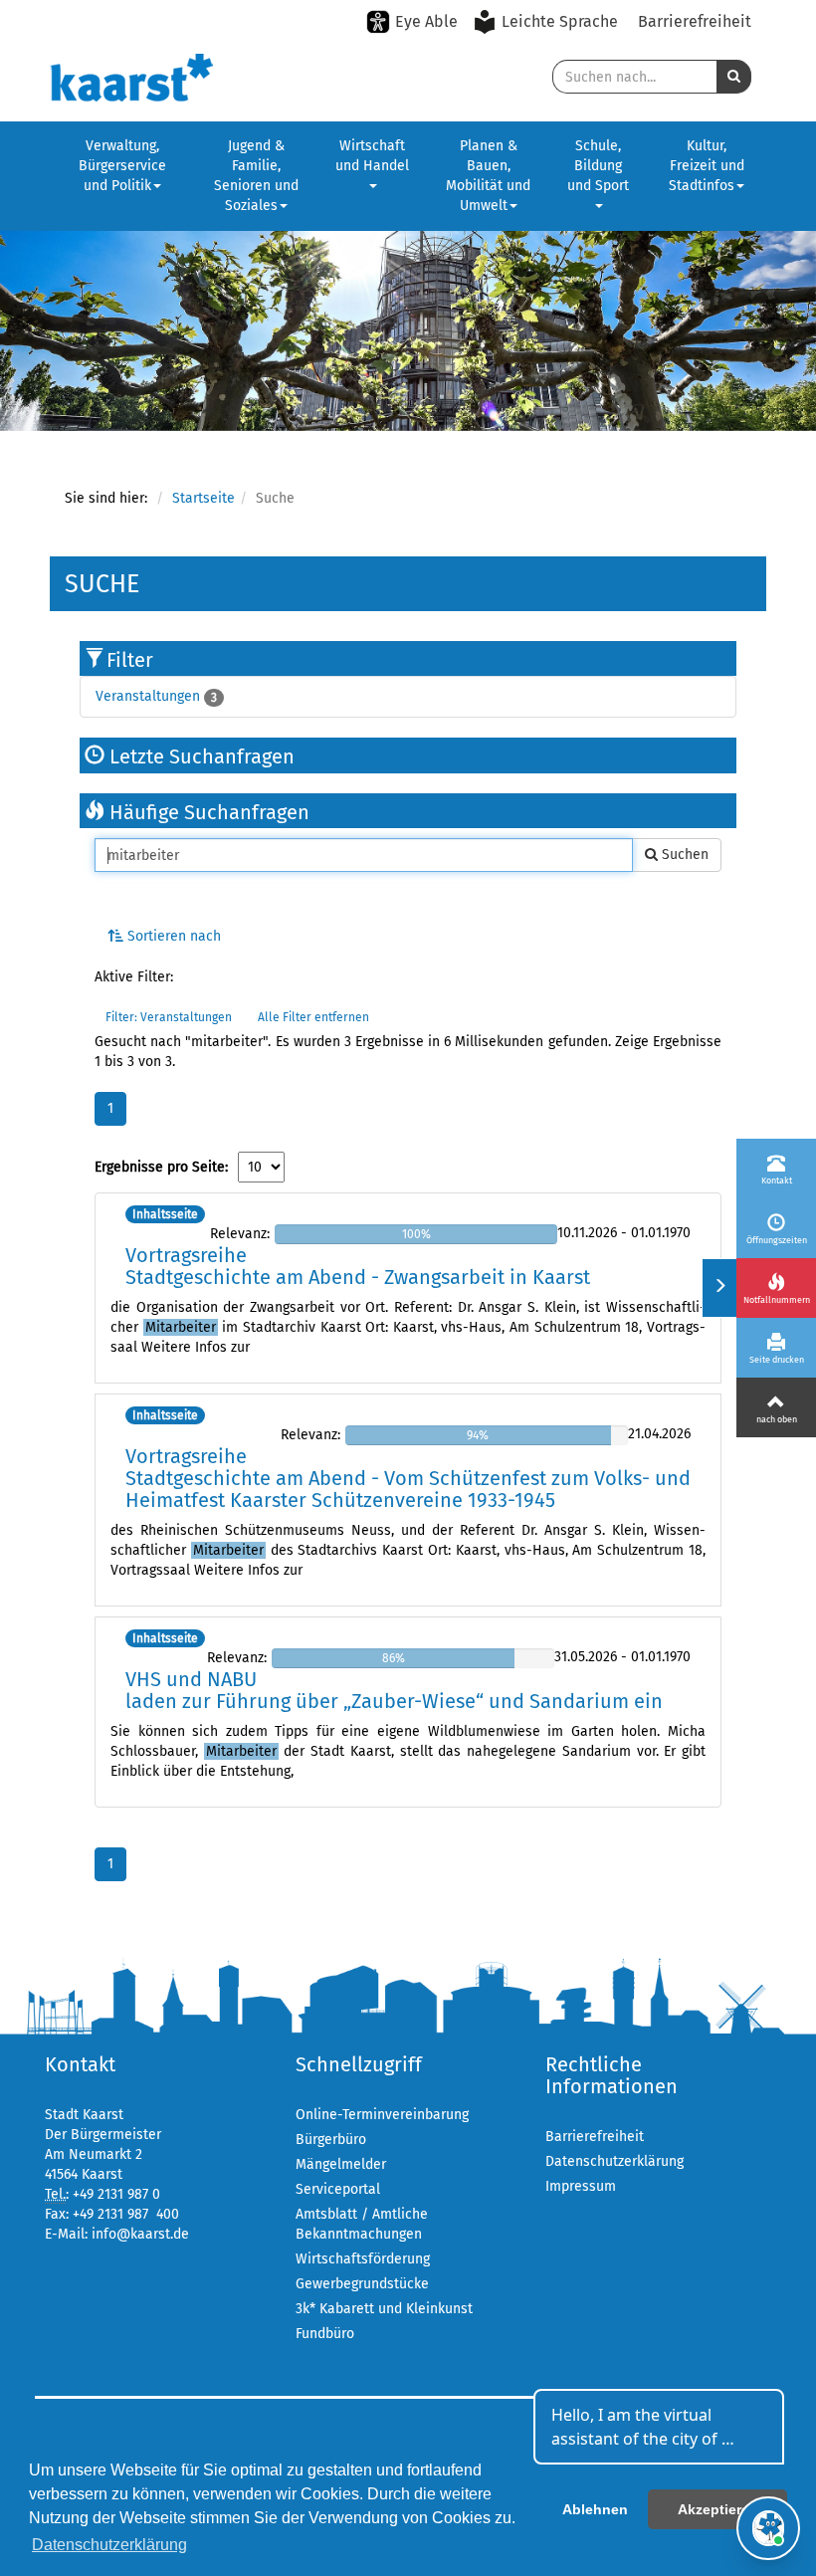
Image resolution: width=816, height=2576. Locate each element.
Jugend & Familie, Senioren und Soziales (256, 176)
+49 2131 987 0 (116, 2194)
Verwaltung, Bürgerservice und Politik (122, 166)
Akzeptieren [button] (718, 2509)
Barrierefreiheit (695, 21)
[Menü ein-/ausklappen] (719, 1288)
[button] (734, 77)
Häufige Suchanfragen (207, 812)
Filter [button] (130, 660)
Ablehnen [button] (595, 2509)
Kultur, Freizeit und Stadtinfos (707, 166)
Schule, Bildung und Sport (598, 166)
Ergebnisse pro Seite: (161, 1167)
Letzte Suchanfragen (200, 756)
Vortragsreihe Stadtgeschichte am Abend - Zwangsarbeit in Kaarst (358, 1266)
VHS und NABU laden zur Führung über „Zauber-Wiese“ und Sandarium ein (394, 1690)
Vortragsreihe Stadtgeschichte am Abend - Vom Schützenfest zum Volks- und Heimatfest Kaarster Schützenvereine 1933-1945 (408, 1478)
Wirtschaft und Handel (372, 156)
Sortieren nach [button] (172, 936)
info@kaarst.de (140, 2234)
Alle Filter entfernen (313, 1017)
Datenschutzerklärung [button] (109, 2545)
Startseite (204, 498)
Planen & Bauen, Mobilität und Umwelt (488, 176)
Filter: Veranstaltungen (169, 1017)
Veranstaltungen (148, 696)
